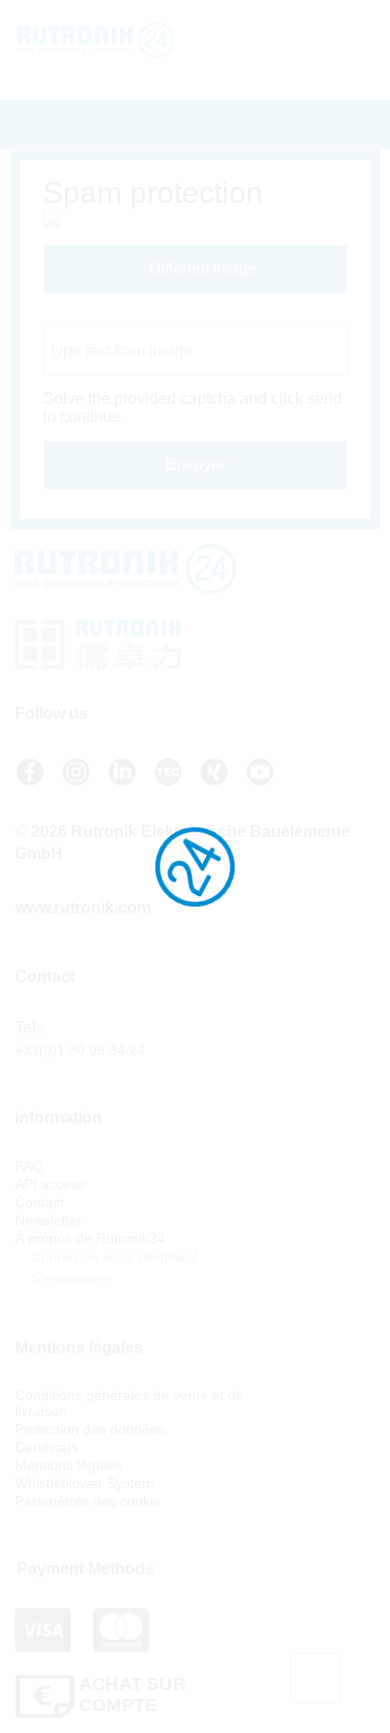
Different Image (201, 268)
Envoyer (195, 464)
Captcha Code (94, 316)
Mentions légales (68, 1465)
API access (50, 1184)
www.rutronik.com (83, 907)
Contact (39, 1202)
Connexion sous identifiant (112, 1257)
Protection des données (90, 1429)
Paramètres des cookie (88, 1501)
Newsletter (48, 1220)
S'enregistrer (69, 1278)
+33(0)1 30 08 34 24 (80, 1050)
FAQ (29, 1166)
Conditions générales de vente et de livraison (129, 1403)
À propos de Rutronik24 (90, 1238)
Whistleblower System (84, 1483)
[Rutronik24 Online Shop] (117, 40)
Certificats (46, 1447)
